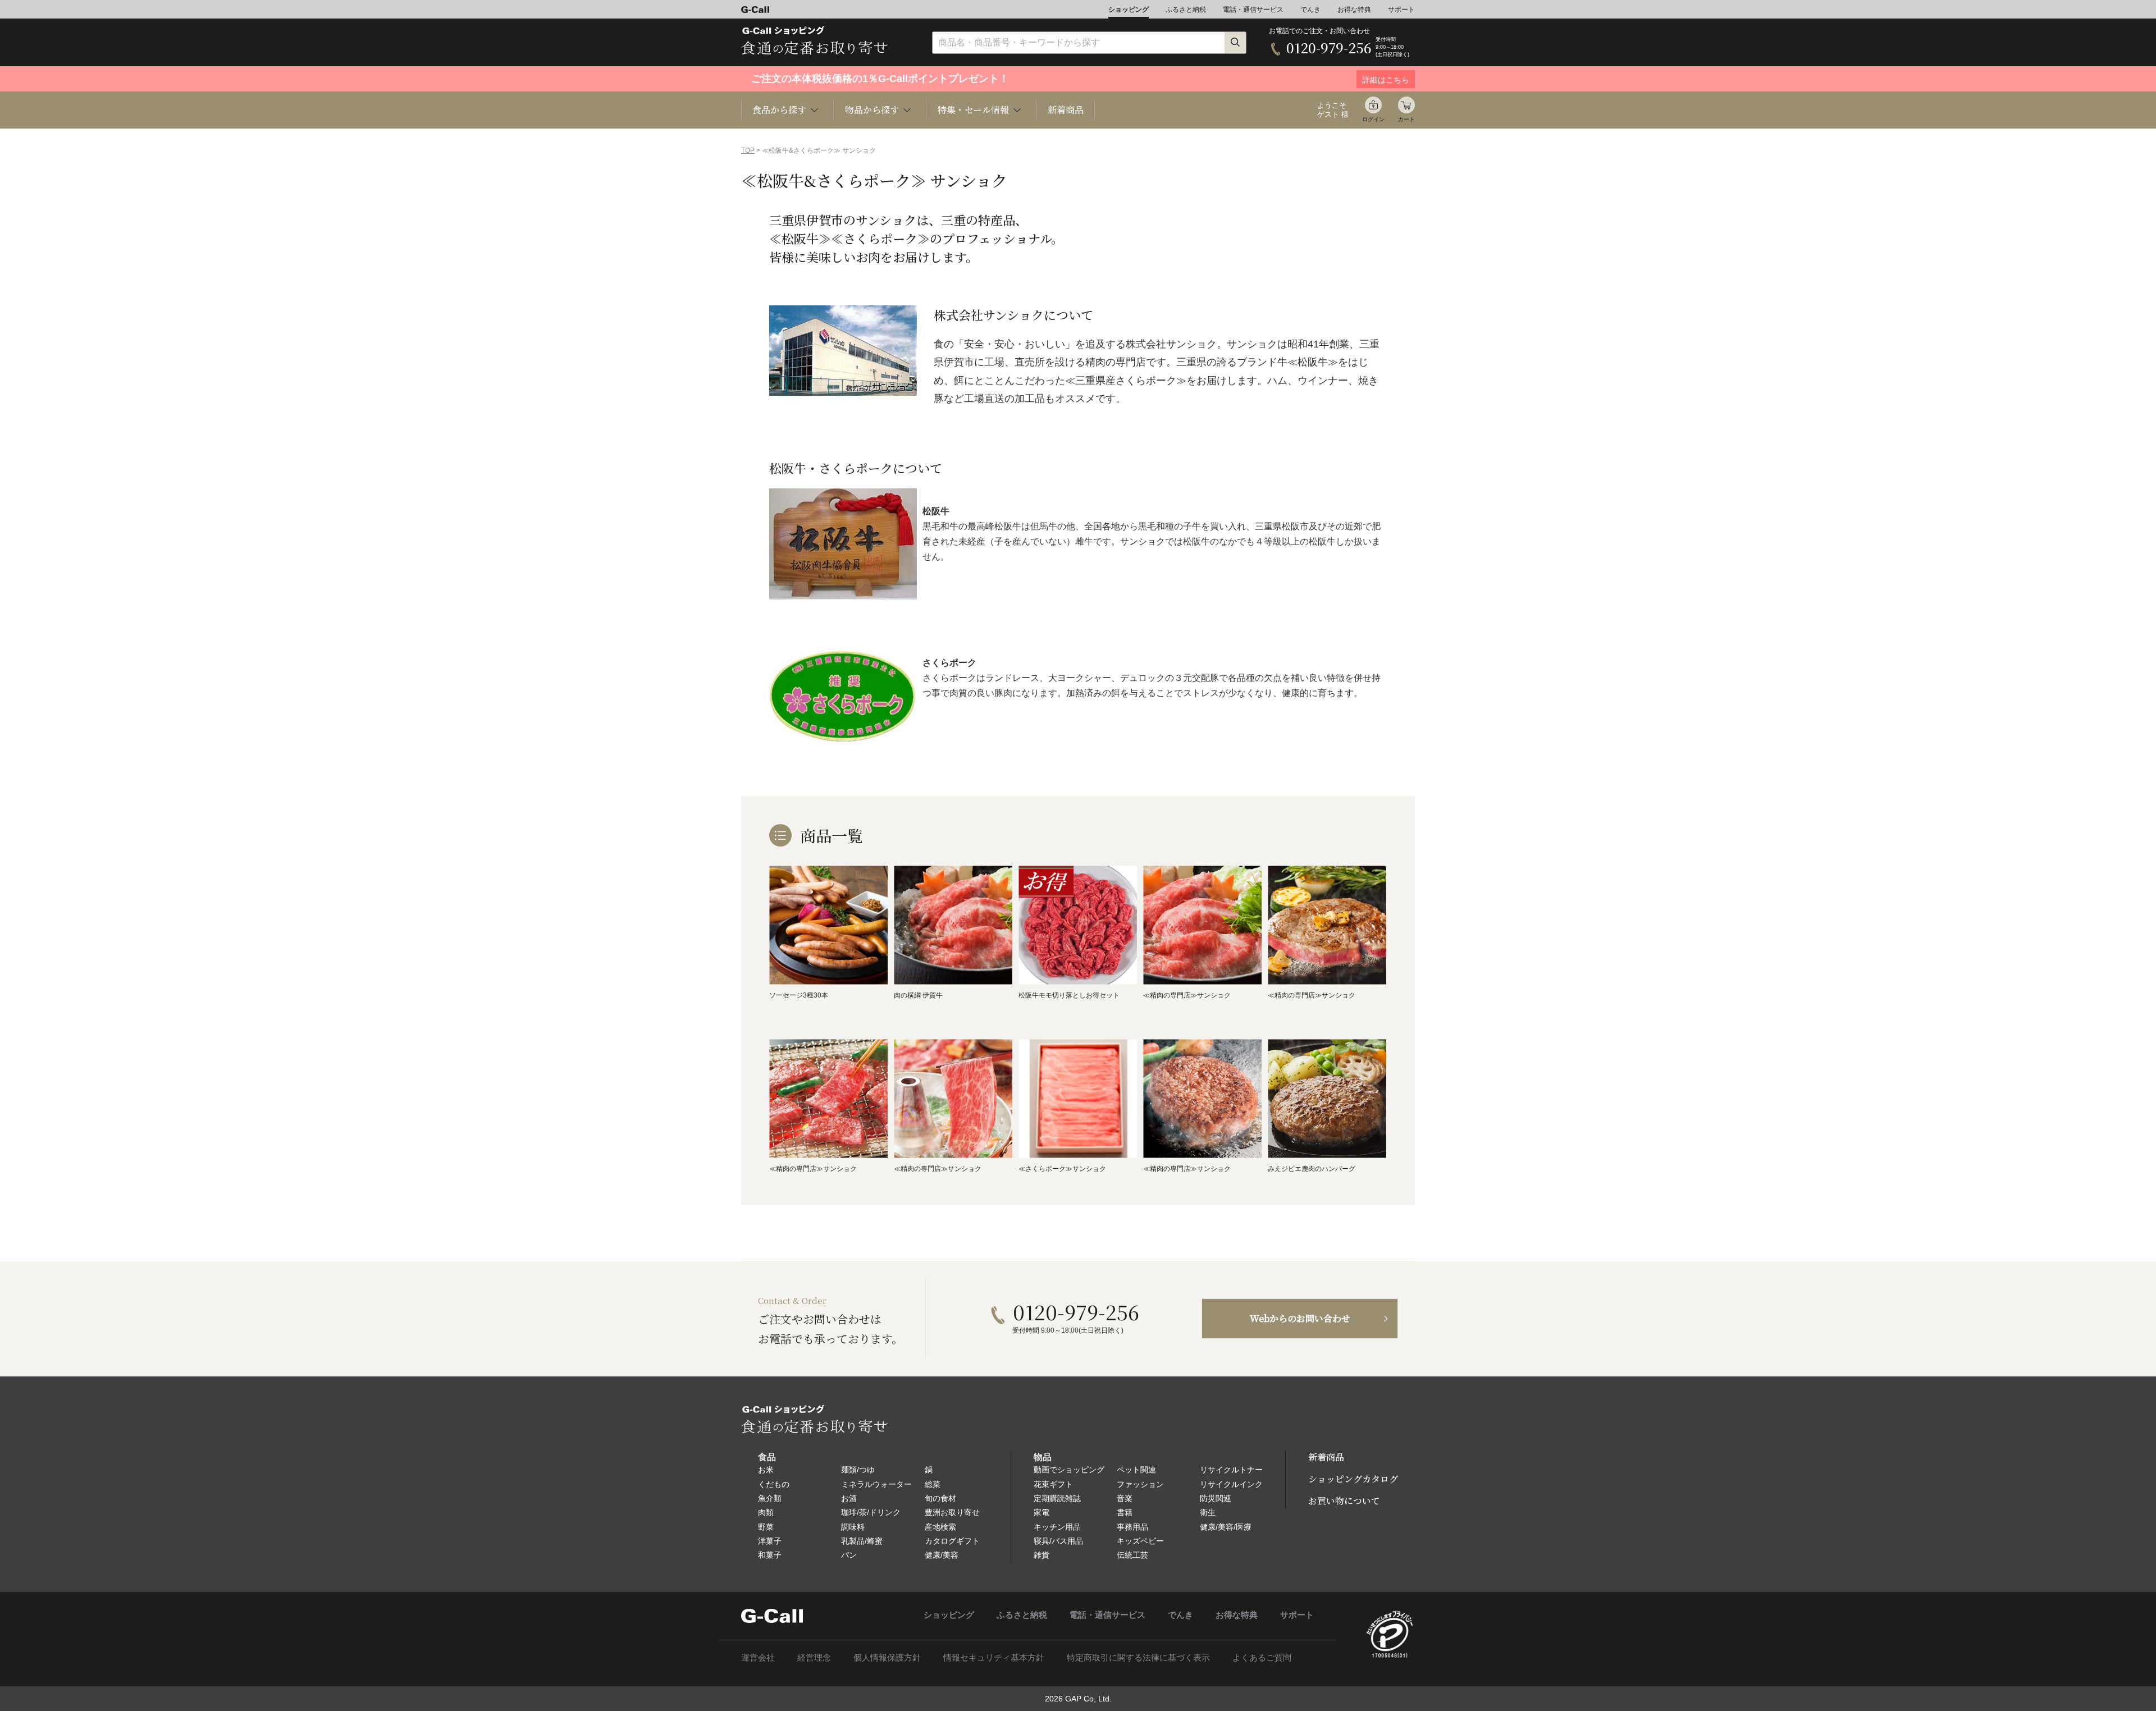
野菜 (766, 1527)
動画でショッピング (1069, 1470)
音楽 (1125, 1498)
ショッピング (1129, 10)
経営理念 (814, 1657)
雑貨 (1042, 1555)
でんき (1310, 10)
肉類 (766, 1512)
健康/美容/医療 (1226, 1527)
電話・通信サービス (1253, 10)
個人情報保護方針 (887, 1657)
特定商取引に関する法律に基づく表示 (1138, 1657)
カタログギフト (952, 1541)
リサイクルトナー (1231, 1470)
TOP (748, 150)
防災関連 (1216, 1498)
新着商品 (1066, 110)
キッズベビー (1140, 1541)
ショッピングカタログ (1353, 1479)
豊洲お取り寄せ (952, 1512)
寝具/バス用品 (1058, 1541)
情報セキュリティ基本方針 (994, 1657)
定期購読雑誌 (1057, 1498)
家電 (1042, 1512)
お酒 (849, 1498)
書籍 (1125, 1512)
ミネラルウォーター (876, 1484)
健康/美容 (942, 1555)
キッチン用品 (1057, 1527)
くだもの (774, 1484)
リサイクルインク (1231, 1484)
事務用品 (1132, 1527)
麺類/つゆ (858, 1470)
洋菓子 (770, 1541)
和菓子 (770, 1555)
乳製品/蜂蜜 (862, 1541)
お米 (766, 1470)
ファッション (1140, 1484)
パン (849, 1555)
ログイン (1373, 119)
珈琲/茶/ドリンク (871, 1512)
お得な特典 (1354, 10)
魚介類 (770, 1498)
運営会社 (758, 1657)
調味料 (853, 1527)
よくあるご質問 (1262, 1657)
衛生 (1208, 1512)
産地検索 (940, 1527)
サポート (1401, 10)
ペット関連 (1136, 1470)
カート (1406, 119)
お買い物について (1344, 1501)
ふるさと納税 (1186, 10)
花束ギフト (1053, 1484)
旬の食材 (940, 1498)
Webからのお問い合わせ (1300, 1318)
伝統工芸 (1132, 1555)
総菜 (933, 1484)
